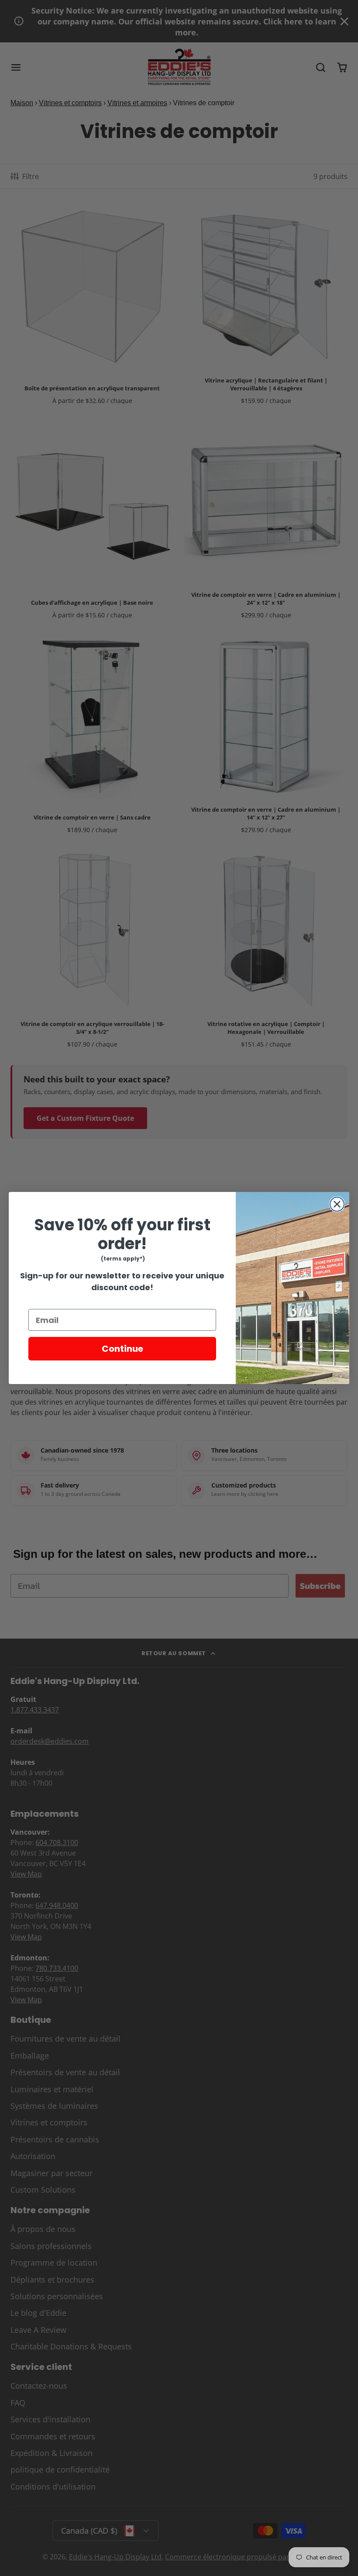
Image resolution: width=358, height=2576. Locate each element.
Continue (122, 1349)
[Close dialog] (337, 1204)
